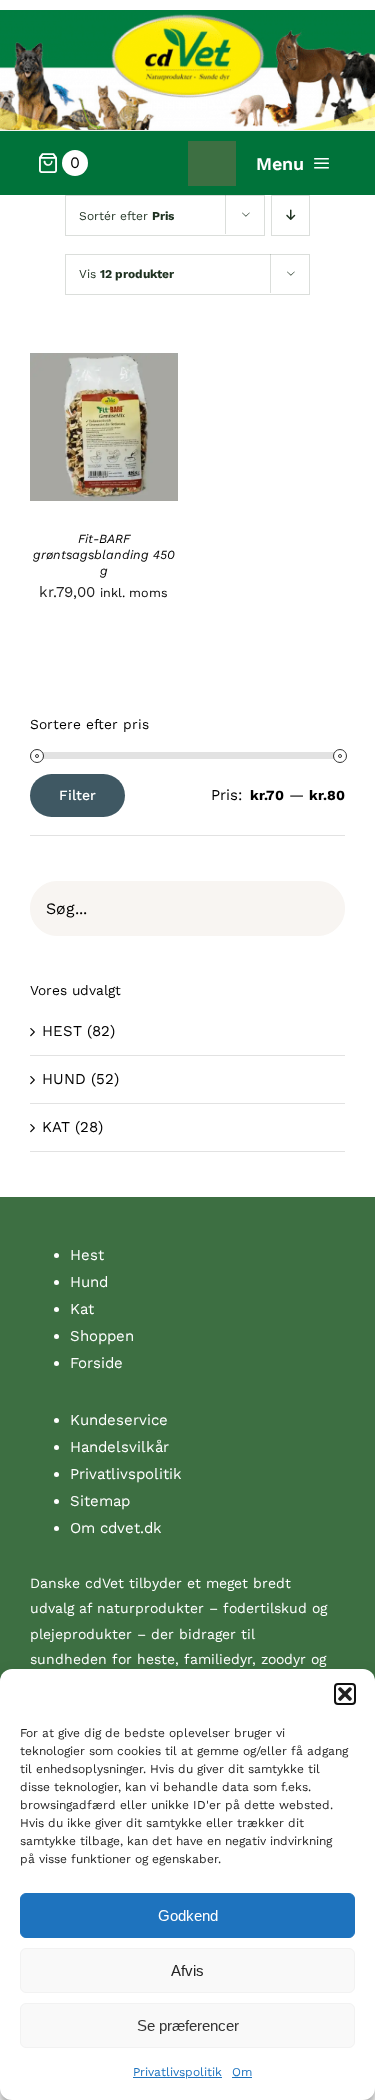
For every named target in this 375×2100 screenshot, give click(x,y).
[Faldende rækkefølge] (290, 215)
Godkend (188, 1915)
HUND (64, 1079)
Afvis (187, 1970)
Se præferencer (188, 2025)
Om (242, 2072)
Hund (89, 1282)
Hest (87, 1255)
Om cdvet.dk (116, 1528)
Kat (82, 1309)
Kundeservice (119, 1420)
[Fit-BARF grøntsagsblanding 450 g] (104, 366)
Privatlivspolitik (177, 2072)
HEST (62, 1031)
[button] (345, 1694)
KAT (56, 1127)
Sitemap (100, 1501)
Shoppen (102, 1336)
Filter (77, 795)
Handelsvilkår (119, 1447)
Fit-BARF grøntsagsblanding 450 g (104, 555)
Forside (96, 1363)
